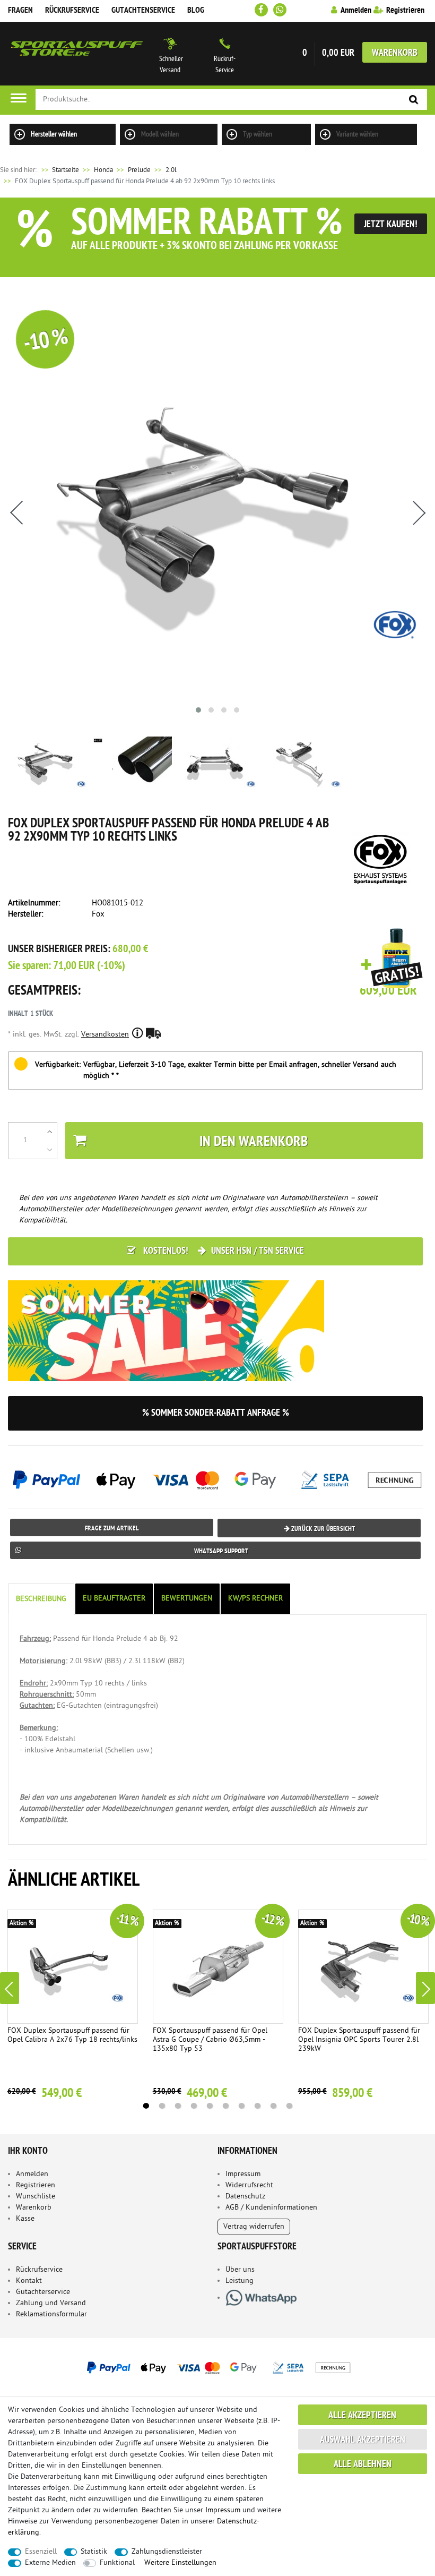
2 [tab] (162, 2106)
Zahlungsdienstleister (167, 2552)
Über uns (240, 2270)
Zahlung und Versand (51, 2303)
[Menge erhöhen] (50, 1132)
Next (425, 1988)
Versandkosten (105, 1035)
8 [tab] (257, 2106)
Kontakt (29, 2281)
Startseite (59, 170)
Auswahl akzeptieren (363, 2440)
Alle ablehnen (363, 2465)
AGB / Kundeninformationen (271, 2208)
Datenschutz (245, 2197)
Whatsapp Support (221, 1551)
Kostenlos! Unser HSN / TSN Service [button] (223, 1251)
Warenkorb (395, 53)
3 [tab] (178, 2106)
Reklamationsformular (51, 2314)
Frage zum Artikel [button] (112, 1529)
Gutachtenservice (143, 11)
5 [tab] (210, 2106)
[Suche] (414, 100)
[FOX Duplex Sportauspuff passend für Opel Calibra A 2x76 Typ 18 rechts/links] (73, 1967)
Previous (10, 1988)
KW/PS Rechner (255, 1599)
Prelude (139, 170)
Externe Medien (50, 2563)
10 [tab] (289, 2106)
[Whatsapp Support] (280, 10)
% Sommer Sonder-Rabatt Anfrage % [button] (216, 1413)
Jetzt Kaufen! (391, 225)
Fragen (20, 11)
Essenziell (41, 2552)
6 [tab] (225, 2106)
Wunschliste (36, 2197)
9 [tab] (273, 2106)
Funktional (117, 2563)
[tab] (42, 1599)
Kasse (25, 2219)
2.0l (171, 170)
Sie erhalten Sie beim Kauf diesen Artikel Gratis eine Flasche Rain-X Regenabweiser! (392, 959)
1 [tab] (146, 2106)
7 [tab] (241, 2106)
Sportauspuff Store (77, 54)
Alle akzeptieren (362, 2416)
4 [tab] (194, 2106)
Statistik (94, 2552)
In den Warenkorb (254, 1142)
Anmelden (32, 2174)
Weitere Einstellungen (180, 2563)
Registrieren (36, 2185)
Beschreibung (41, 1599)
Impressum (243, 2174)
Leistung (240, 2281)
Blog (196, 11)
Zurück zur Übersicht (322, 1529)
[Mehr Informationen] (217, 2367)
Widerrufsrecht (249, 2185)
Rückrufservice (72, 11)
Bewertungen (187, 1599)
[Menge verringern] (50, 1150)
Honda (103, 170)
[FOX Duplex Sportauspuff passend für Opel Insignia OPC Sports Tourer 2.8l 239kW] (364, 1967)
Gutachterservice (43, 2292)
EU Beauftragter (114, 1599)
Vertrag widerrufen (254, 2227)
